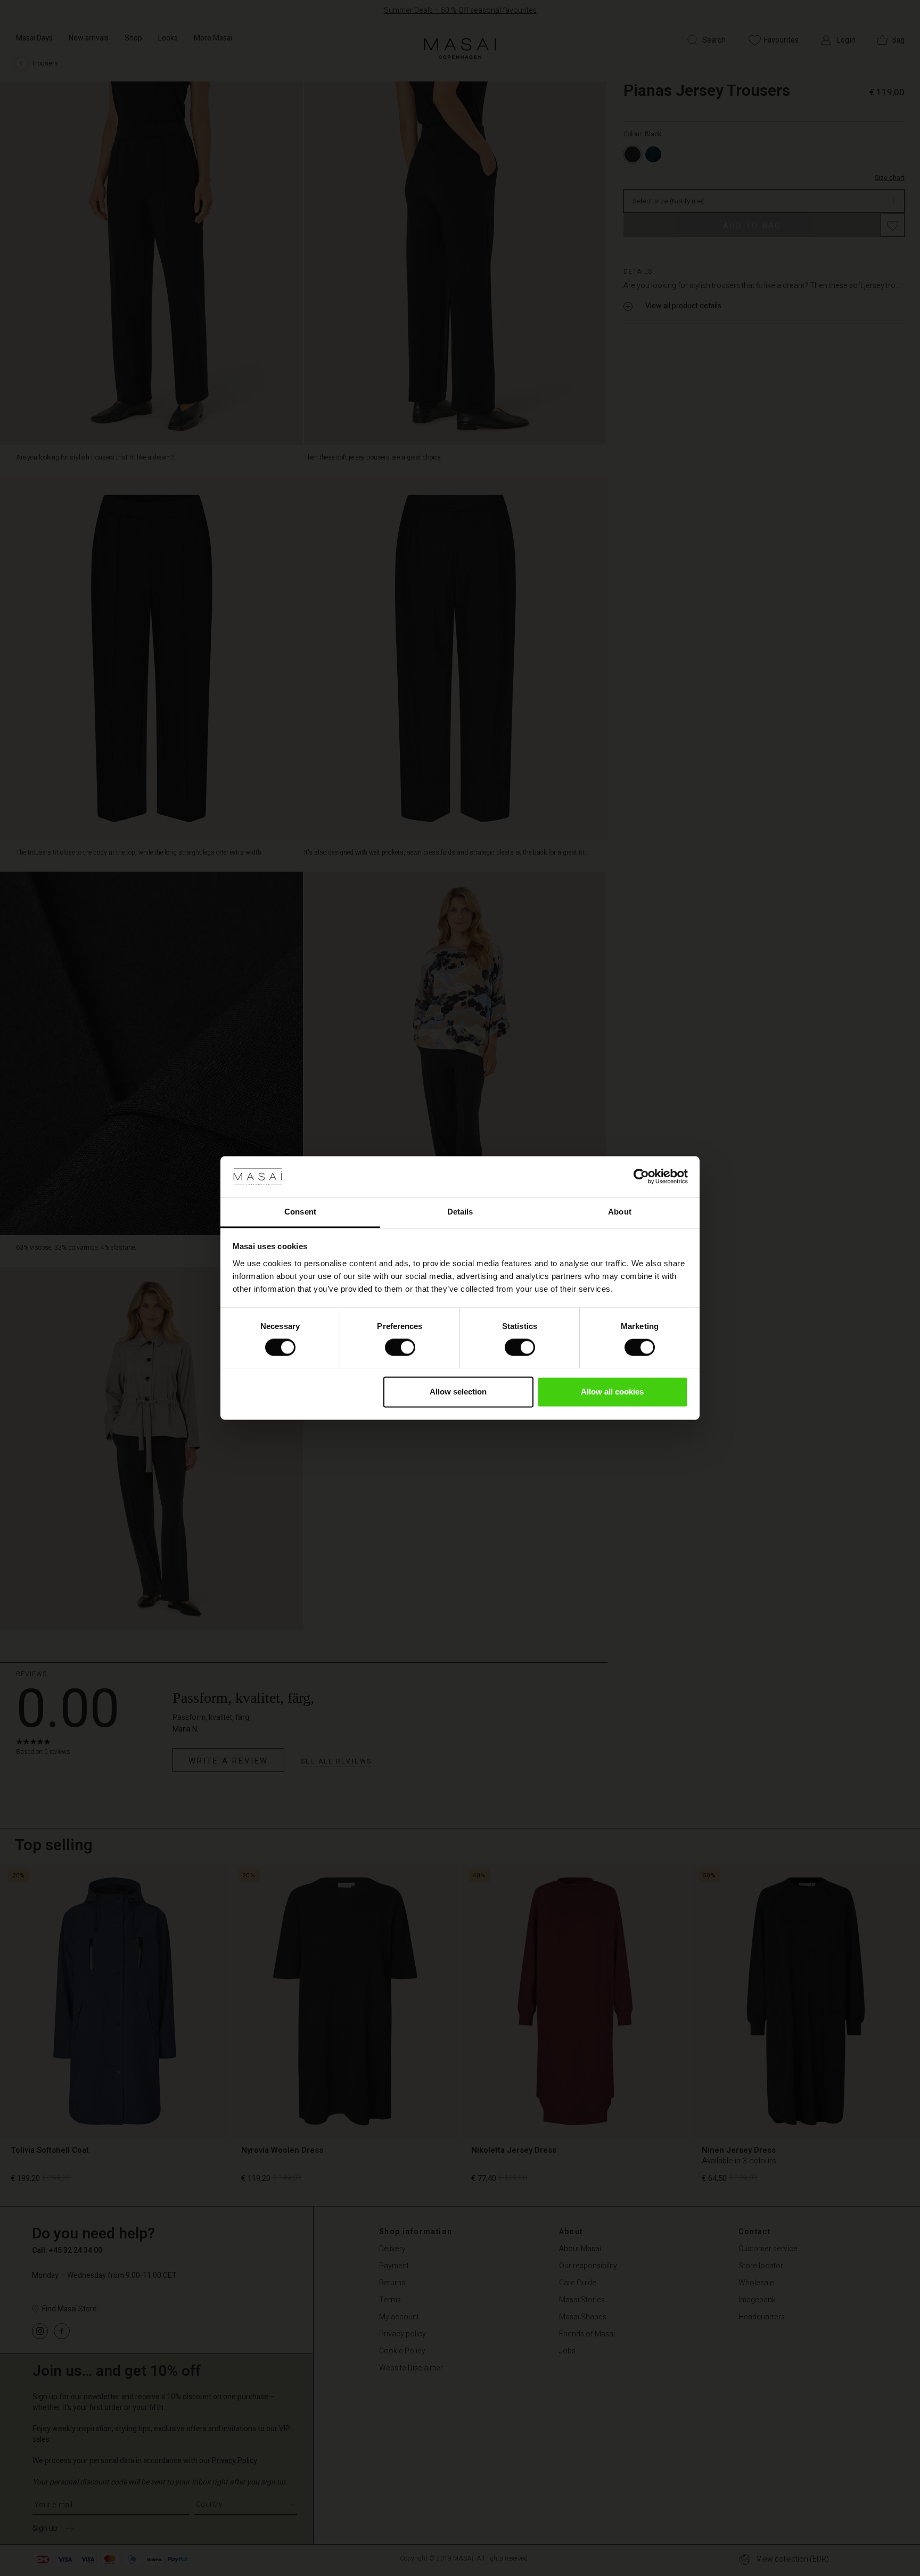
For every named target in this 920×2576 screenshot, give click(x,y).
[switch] (400, 1348)
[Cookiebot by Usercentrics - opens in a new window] (641, 1177)
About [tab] (620, 1212)
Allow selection (458, 1392)
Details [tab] (460, 1212)
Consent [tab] (300, 1212)
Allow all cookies (612, 1392)
